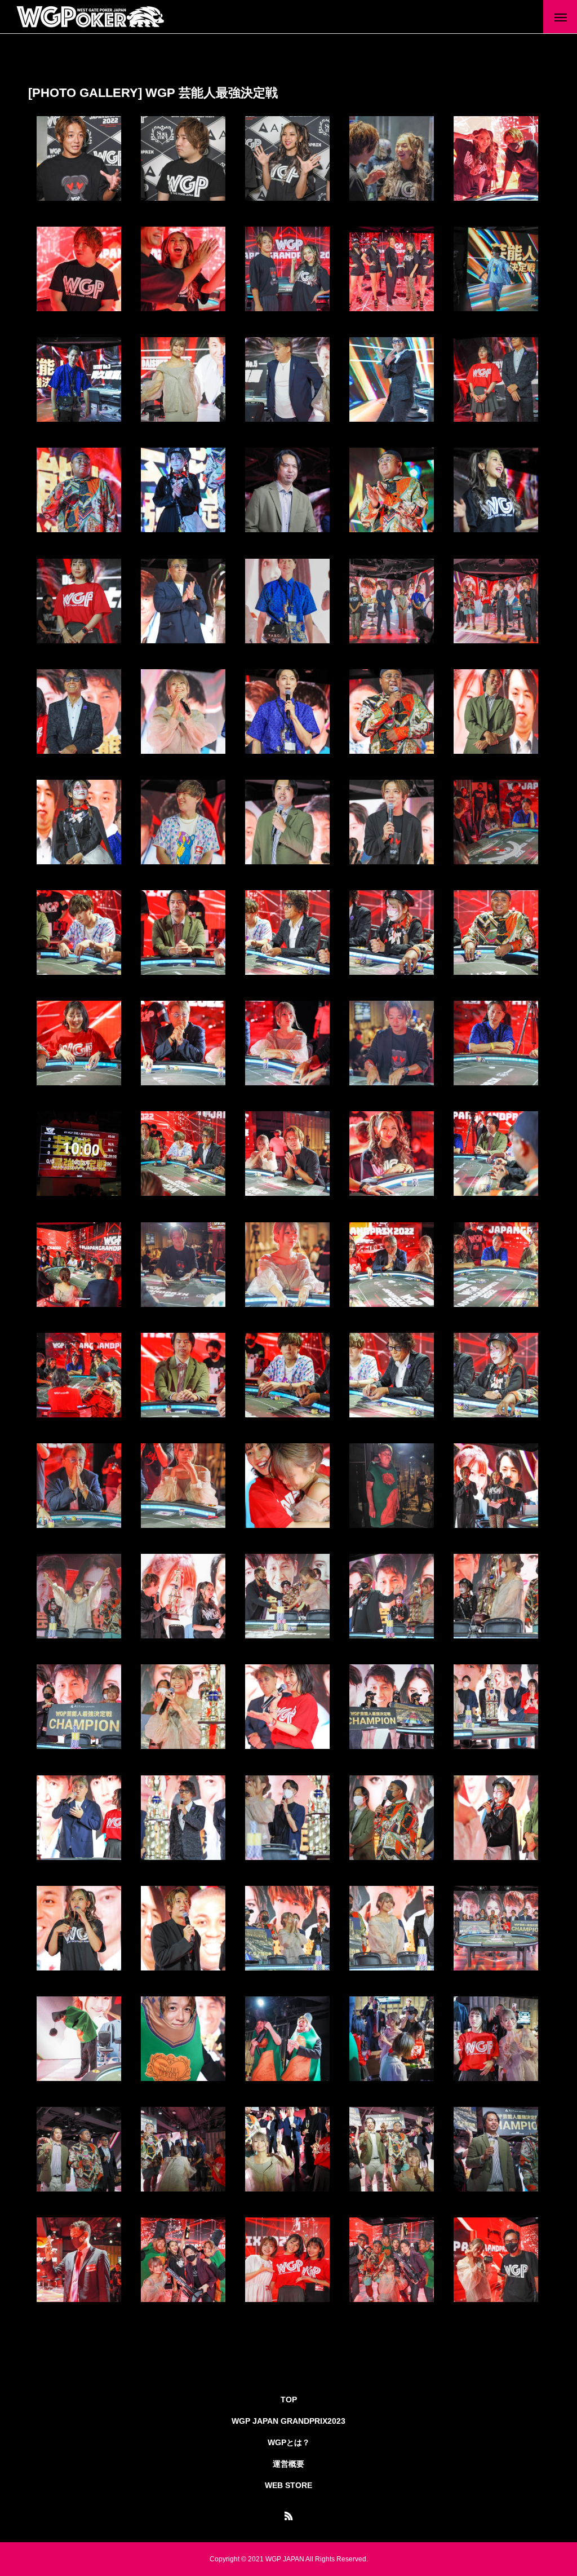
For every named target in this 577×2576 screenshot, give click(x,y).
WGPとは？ (289, 2442)
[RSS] (288, 2516)
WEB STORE (288, 2485)
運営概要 (288, 2464)
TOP (289, 2400)
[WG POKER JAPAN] (91, 17)
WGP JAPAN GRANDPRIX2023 (288, 2421)
